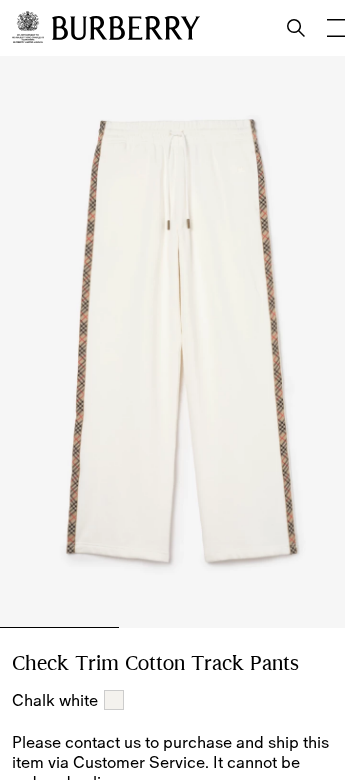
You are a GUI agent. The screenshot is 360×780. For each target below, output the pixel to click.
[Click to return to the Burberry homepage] (126, 28)
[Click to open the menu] (336, 28)
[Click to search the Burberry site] (296, 28)
